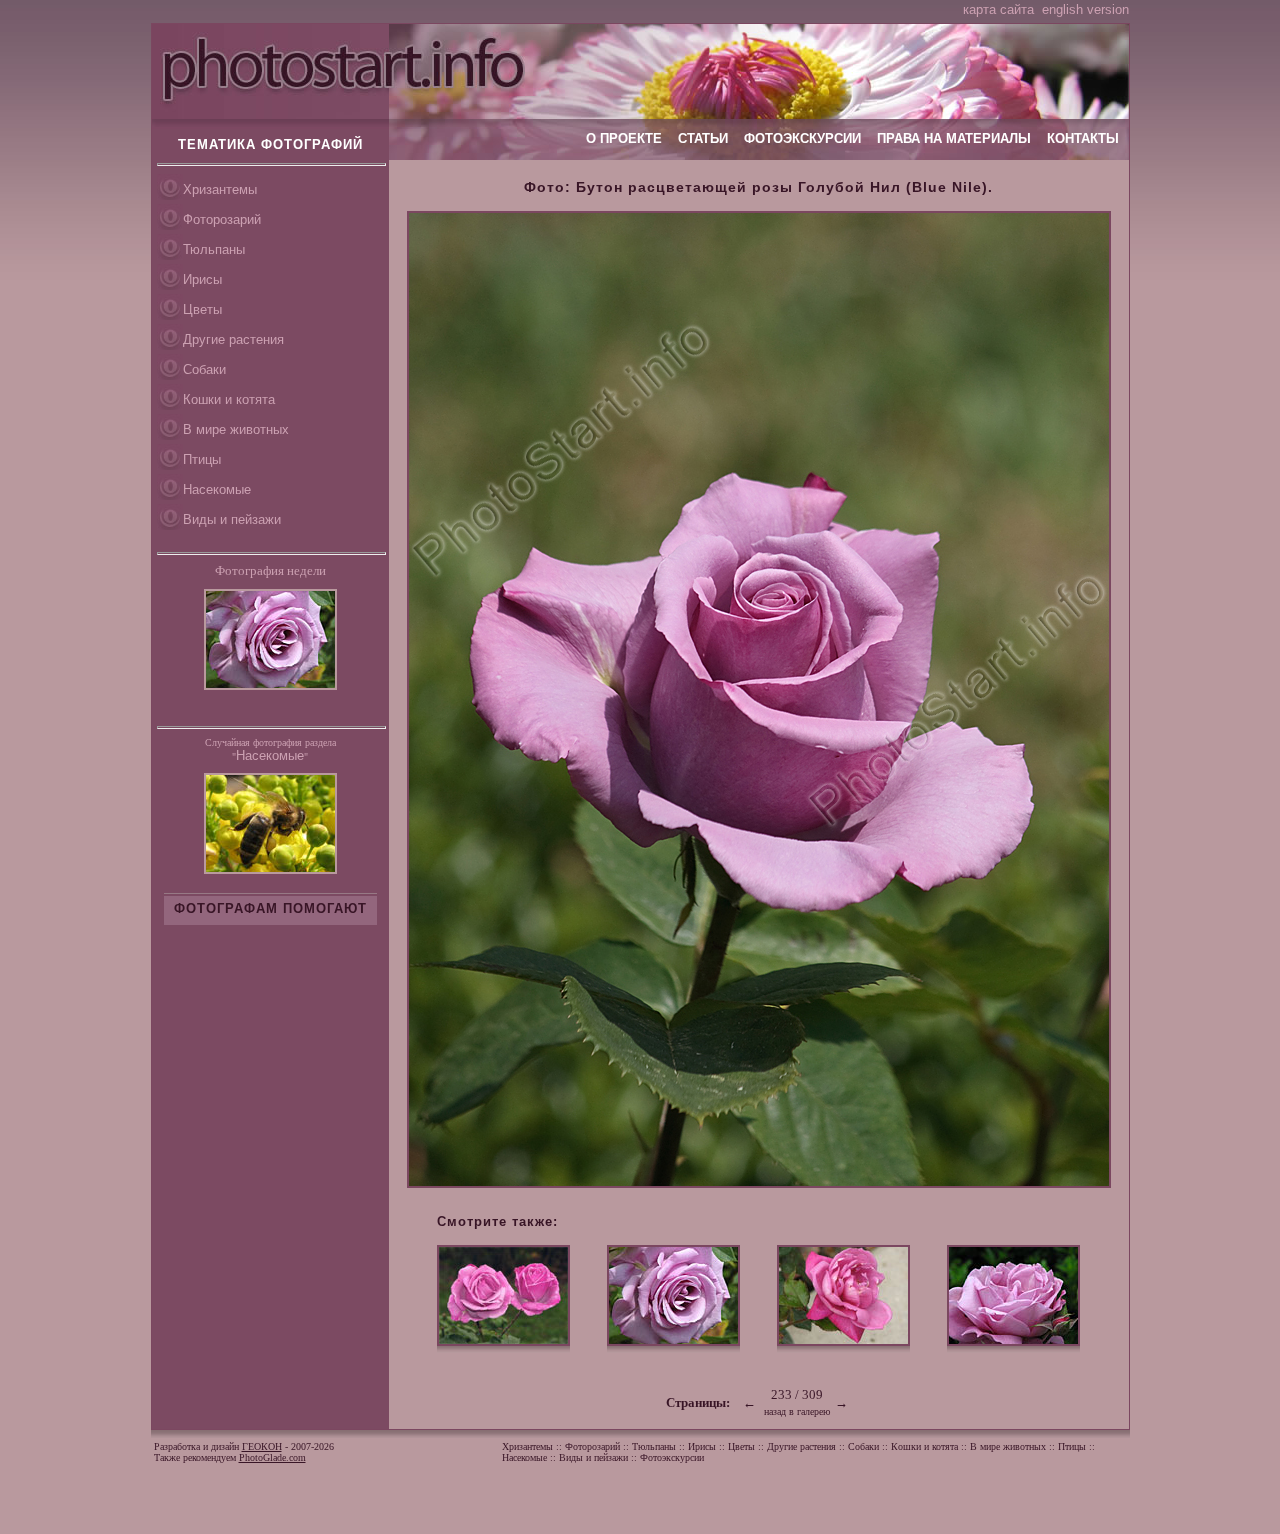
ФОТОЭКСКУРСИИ (802, 138)
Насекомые (217, 489)
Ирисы (202, 279)
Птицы (202, 459)
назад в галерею (797, 1411)
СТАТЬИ (703, 138)
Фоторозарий (222, 219)
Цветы (202, 309)
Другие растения (233, 339)
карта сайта (998, 9)
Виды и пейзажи (232, 519)
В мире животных (236, 429)
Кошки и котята (229, 399)
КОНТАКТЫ (1083, 138)
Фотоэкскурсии (672, 1457)
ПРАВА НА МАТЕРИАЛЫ (954, 138)
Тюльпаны (214, 249)
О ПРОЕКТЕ (624, 138)
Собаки (204, 369)
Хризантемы (220, 189)
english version (1085, 9)
